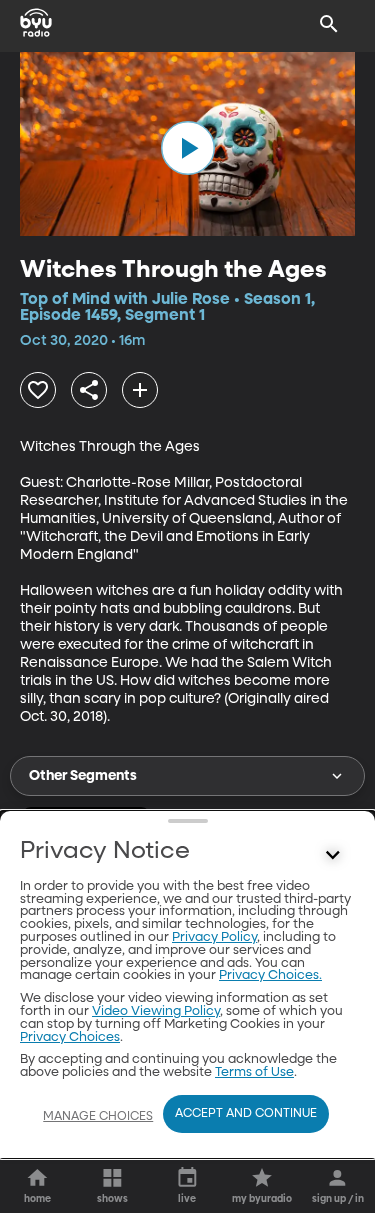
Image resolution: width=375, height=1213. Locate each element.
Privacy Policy (214, 937)
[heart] (38, 390)
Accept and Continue (246, 1114)
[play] (188, 148)
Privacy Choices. (270, 975)
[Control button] (333, 856)
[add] (140, 390)
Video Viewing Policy (156, 1011)
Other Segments (83, 776)
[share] (89, 390)
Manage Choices (98, 1117)
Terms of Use (254, 1072)
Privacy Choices (70, 1037)
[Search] (329, 24)
